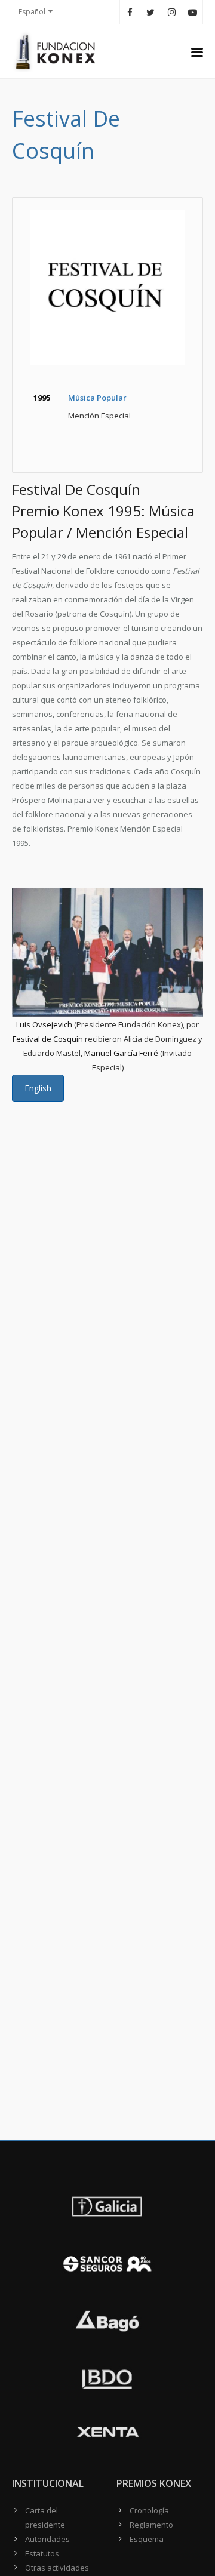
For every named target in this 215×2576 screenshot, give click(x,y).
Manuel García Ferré (121, 1053)
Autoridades (47, 2539)
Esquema (147, 2539)
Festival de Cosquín (48, 1039)
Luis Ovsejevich (44, 1024)
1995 (42, 398)
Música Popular (97, 398)
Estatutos (42, 2553)
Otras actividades (57, 2568)
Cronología (149, 2510)
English (38, 1088)
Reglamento (151, 2525)
